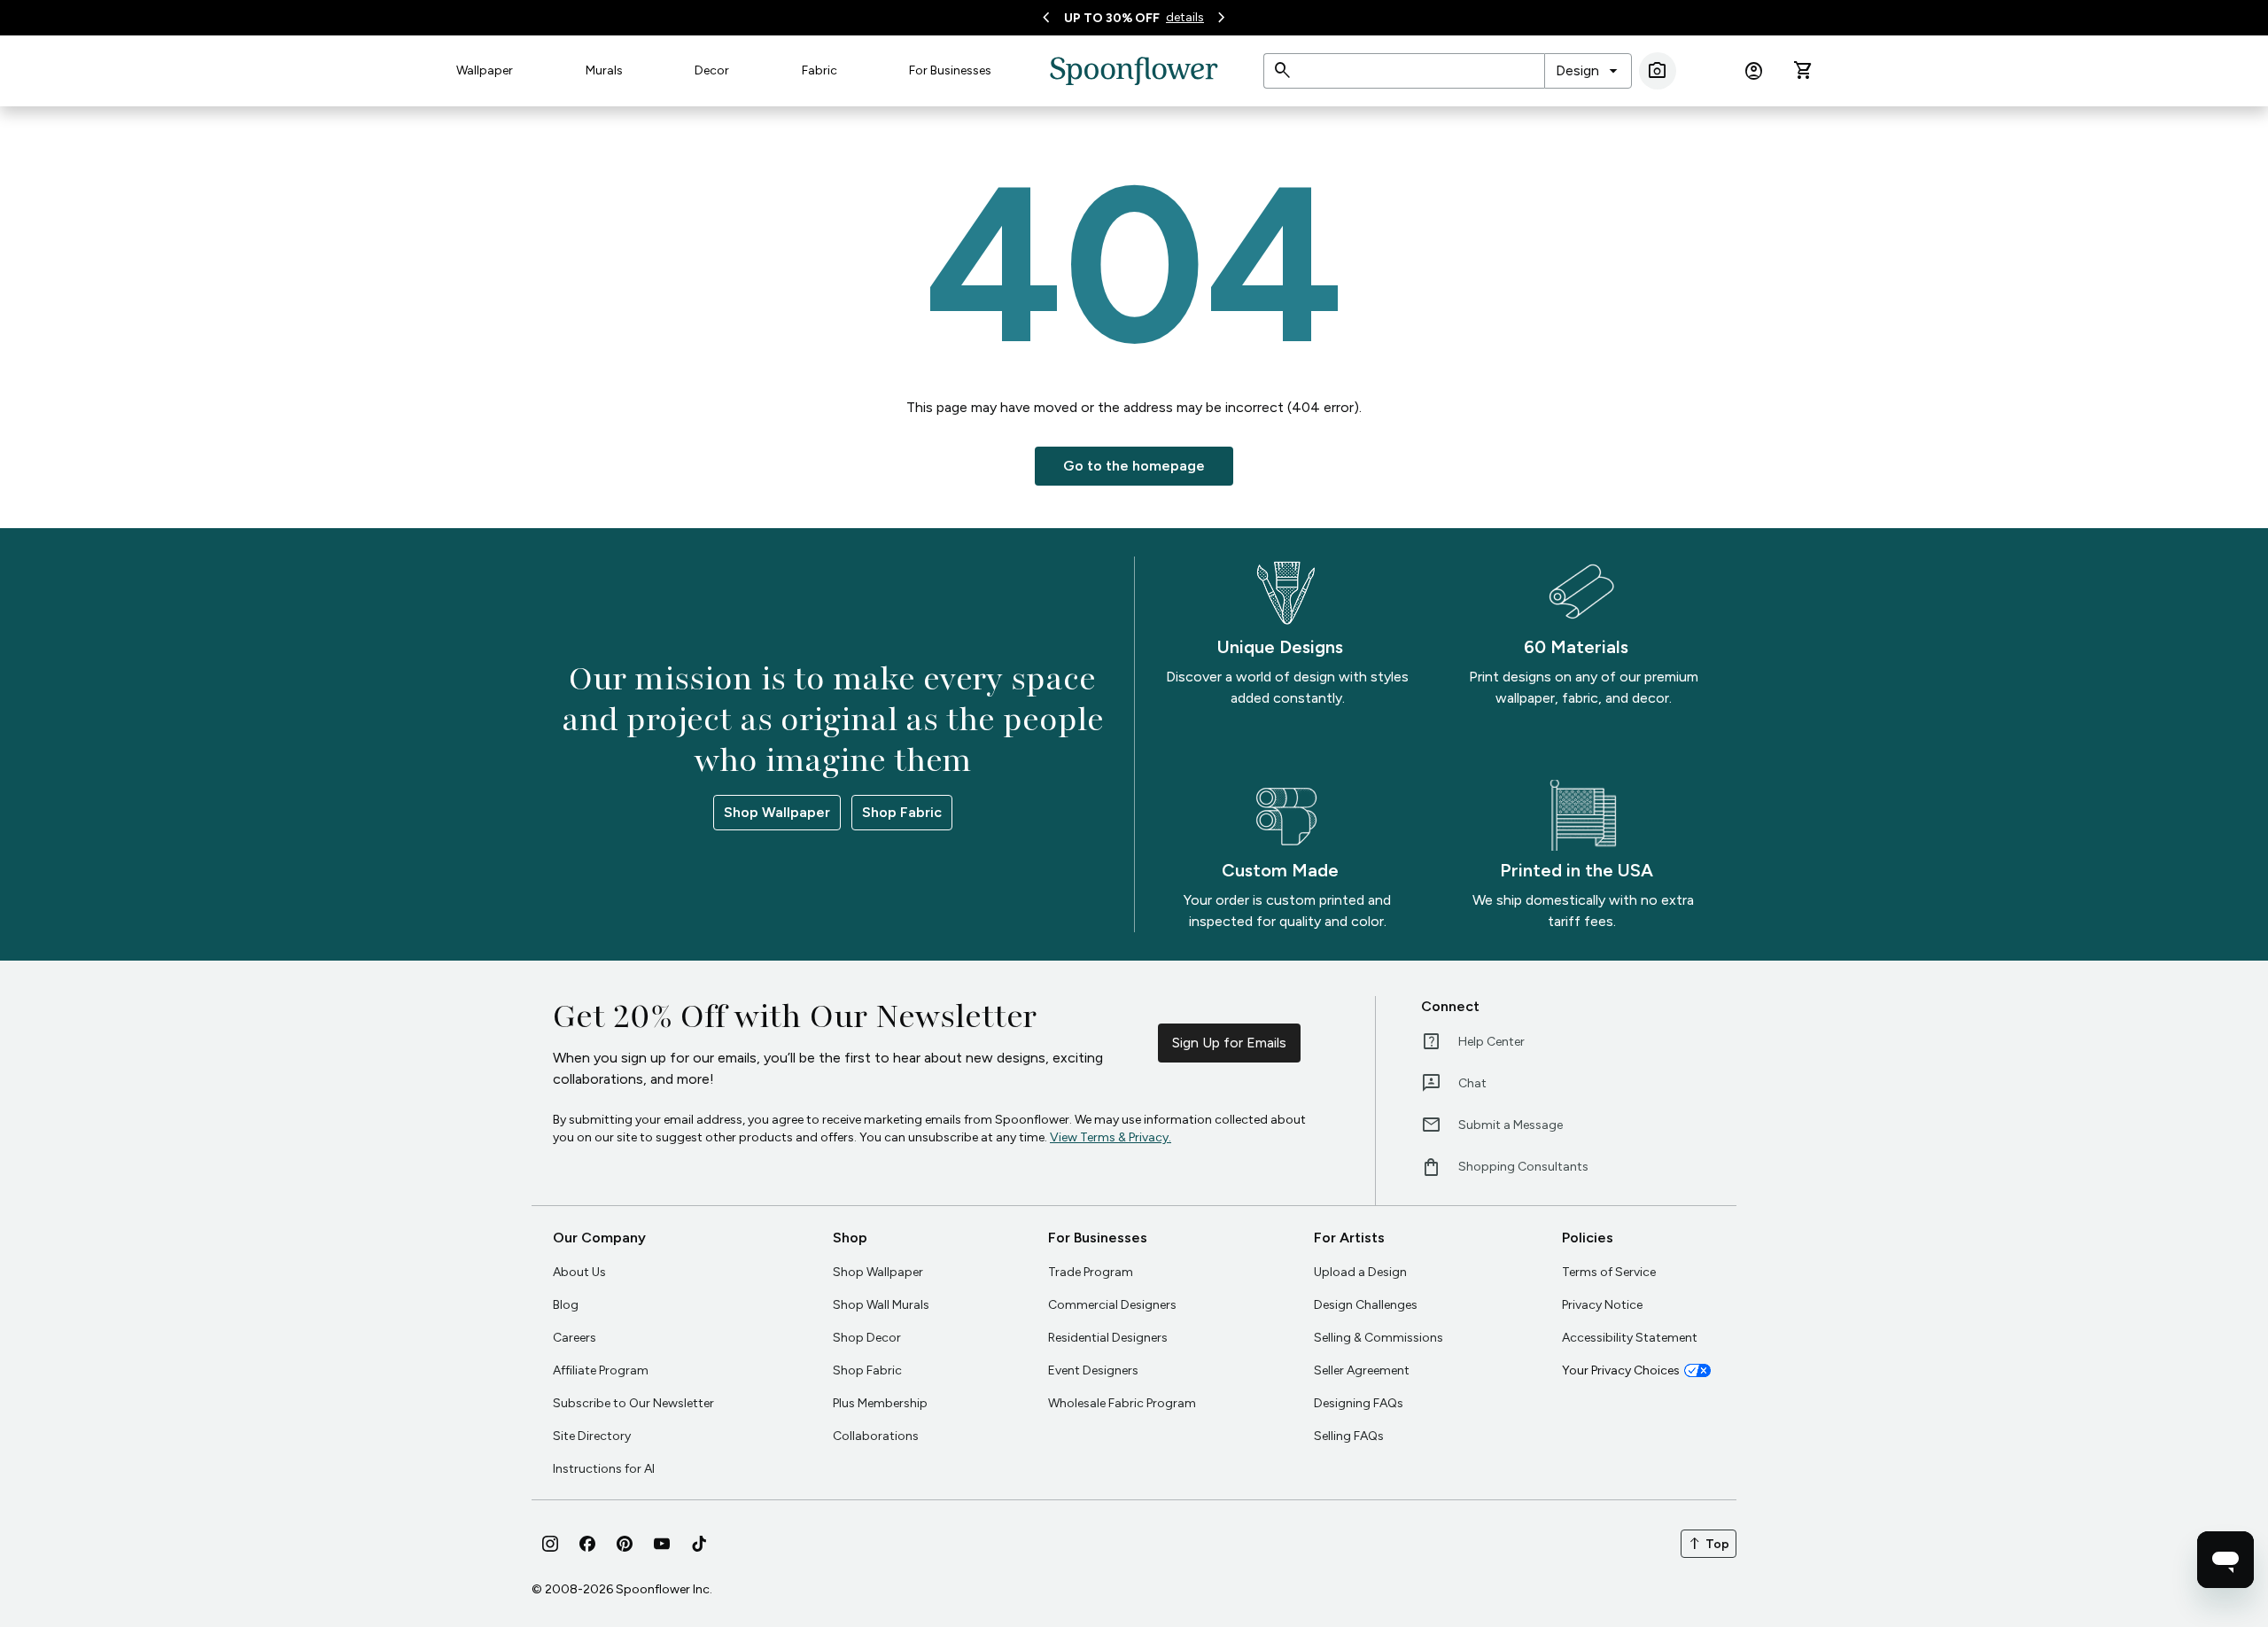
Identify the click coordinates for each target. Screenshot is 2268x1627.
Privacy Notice (1602, 1305)
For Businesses (950, 70)
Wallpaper (485, 70)
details (1185, 17)
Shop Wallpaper (777, 812)
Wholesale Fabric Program (1122, 1403)
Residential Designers (1108, 1338)
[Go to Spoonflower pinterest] (625, 1544)
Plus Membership (880, 1403)
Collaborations (876, 1436)
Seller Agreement (1362, 1370)
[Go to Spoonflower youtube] (662, 1544)
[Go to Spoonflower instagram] (550, 1544)
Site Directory (592, 1436)
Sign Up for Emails (1229, 1043)
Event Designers (1093, 1370)
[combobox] (1588, 71)
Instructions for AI (604, 1469)
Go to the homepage (1134, 466)
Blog (566, 1305)
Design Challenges (1366, 1305)
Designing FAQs (1359, 1403)
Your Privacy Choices (1621, 1370)
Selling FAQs (1349, 1436)
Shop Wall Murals (881, 1305)
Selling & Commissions (1379, 1338)
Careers (575, 1338)
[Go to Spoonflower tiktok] (699, 1544)
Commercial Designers (1112, 1305)
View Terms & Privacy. (1111, 1137)
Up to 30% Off (1112, 18)
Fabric (819, 70)
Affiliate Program (601, 1370)
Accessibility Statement (1630, 1338)
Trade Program (1091, 1272)
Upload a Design (1360, 1272)
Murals (604, 70)
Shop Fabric (902, 812)
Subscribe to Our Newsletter (633, 1403)
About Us (579, 1272)
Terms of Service (1609, 1272)
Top (1709, 1544)
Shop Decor (867, 1338)
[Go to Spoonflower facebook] (587, 1544)
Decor (712, 70)
